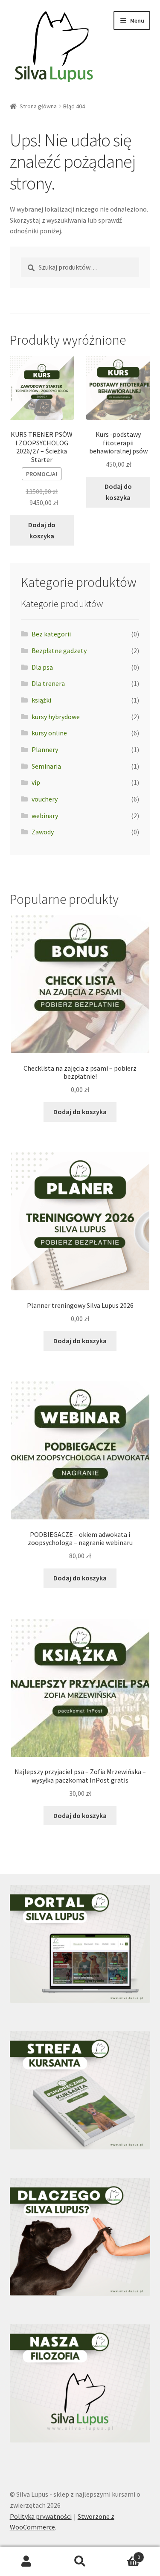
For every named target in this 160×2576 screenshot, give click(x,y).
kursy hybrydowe (56, 717)
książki (41, 700)
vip (36, 782)
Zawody (43, 832)
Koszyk (123, 2554)
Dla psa (42, 667)
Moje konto (27, 2561)
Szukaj (80, 2561)
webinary (45, 816)
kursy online (49, 733)
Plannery (45, 749)
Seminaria (46, 766)
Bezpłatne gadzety (59, 651)
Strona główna (38, 106)
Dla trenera (48, 683)
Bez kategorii (51, 634)
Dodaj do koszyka (42, 530)
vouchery (45, 799)
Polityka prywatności (41, 2516)
